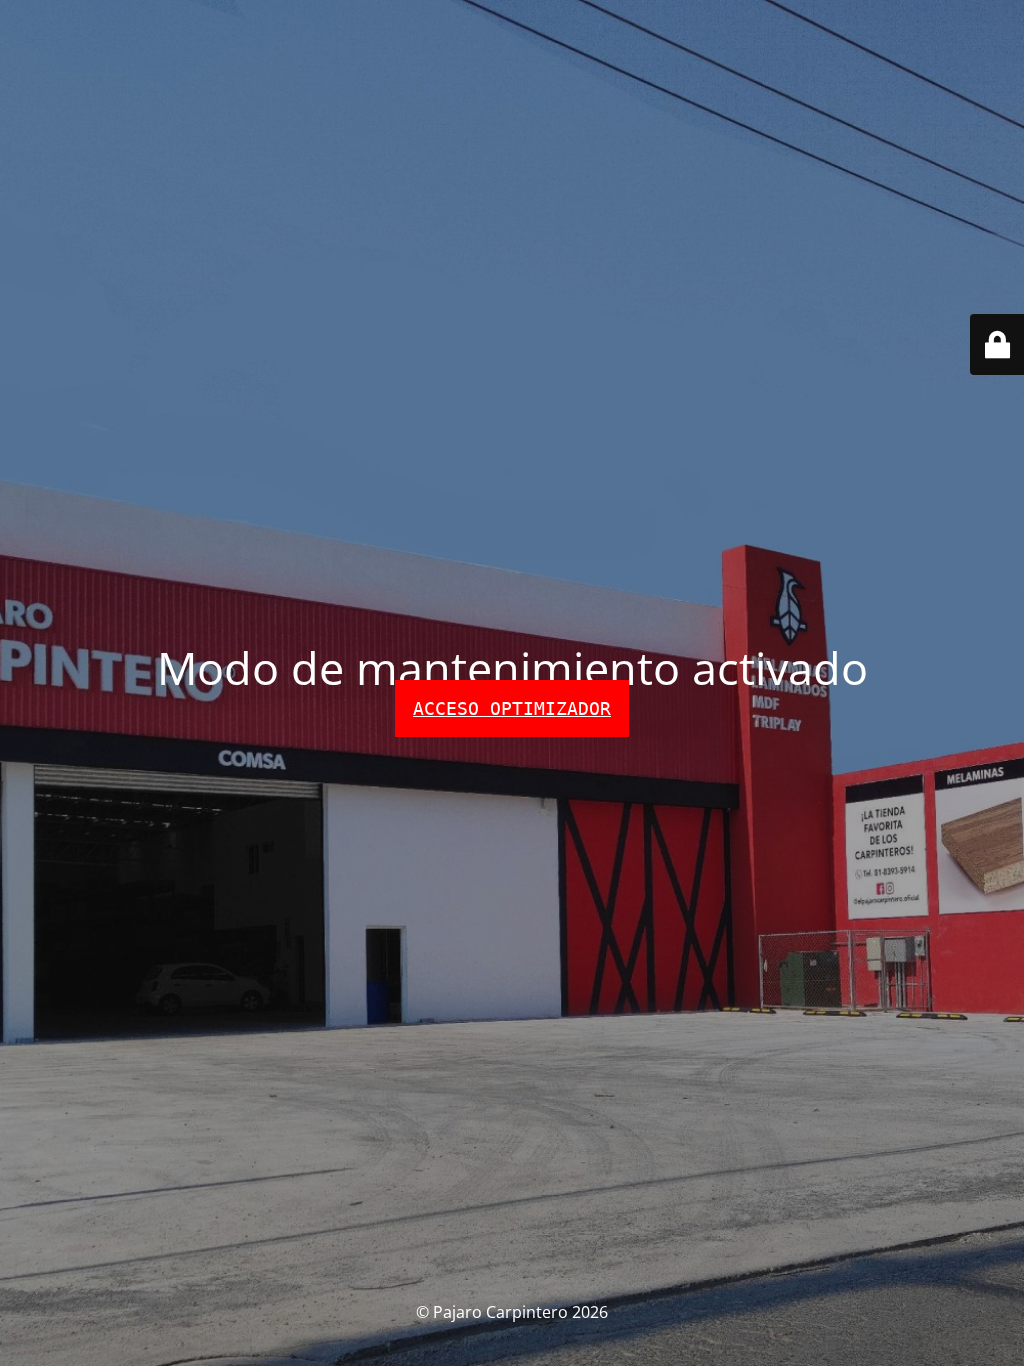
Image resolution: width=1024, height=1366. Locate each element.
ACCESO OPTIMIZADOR (512, 708)
